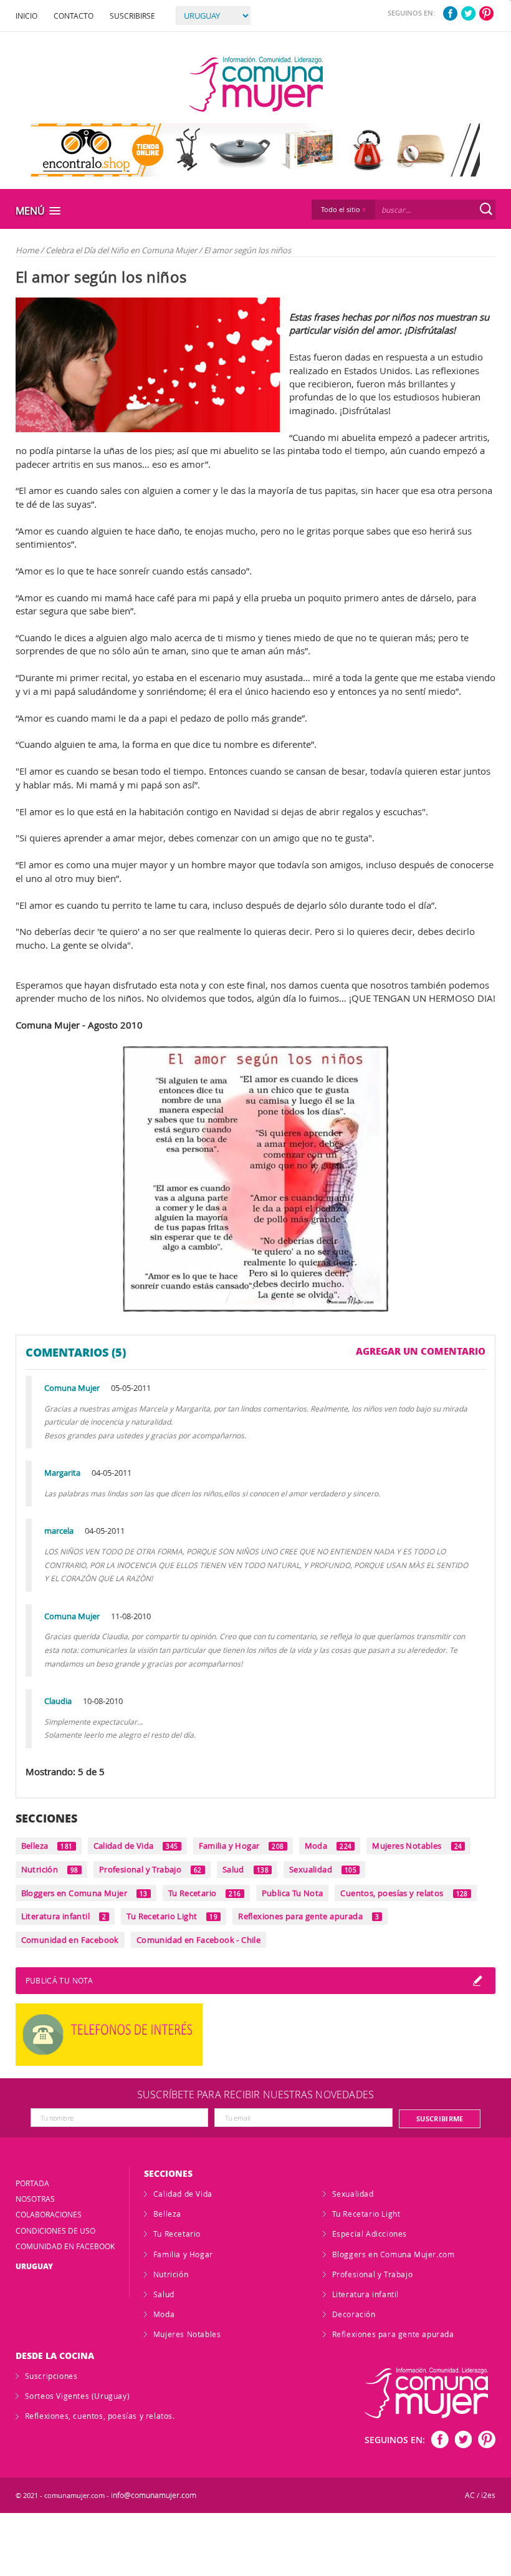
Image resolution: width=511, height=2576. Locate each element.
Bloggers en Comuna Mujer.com (394, 2254)
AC (470, 2495)
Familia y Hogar (241, 1846)
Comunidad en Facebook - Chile (198, 1940)
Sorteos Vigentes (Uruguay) (78, 2396)
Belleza (47, 1846)
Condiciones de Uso (55, 2230)
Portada (32, 2183)
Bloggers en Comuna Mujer (84, 1893)
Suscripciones (51, 2376)
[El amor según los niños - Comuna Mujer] (256, 84)
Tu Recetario (205, 1893)
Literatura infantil (64, 1916)
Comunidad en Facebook (70, 1940)
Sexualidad (323, 1869)
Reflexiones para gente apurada (308, 1916)
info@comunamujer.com (154, 2495)
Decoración (354, 2314)
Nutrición (50, 1869)
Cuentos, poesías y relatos (404, 1893)
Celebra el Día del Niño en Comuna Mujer (122, 250)
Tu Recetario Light (172, 1916)
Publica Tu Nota (293, 1893)
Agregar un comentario (421, 1351)
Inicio (26, 16)
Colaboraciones (49, 2214)
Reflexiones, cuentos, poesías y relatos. (100, 2416)
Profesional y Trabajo (150, 1869)
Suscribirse (132, 16)
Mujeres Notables (417, 1846)
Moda (328, 1846)
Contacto (74, 16)
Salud (246, 1869)
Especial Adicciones (370, 2234)
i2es (488, 2495)
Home (27, 250)
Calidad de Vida (136, 1846)
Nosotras (35, 2199)
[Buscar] (486, 209)
